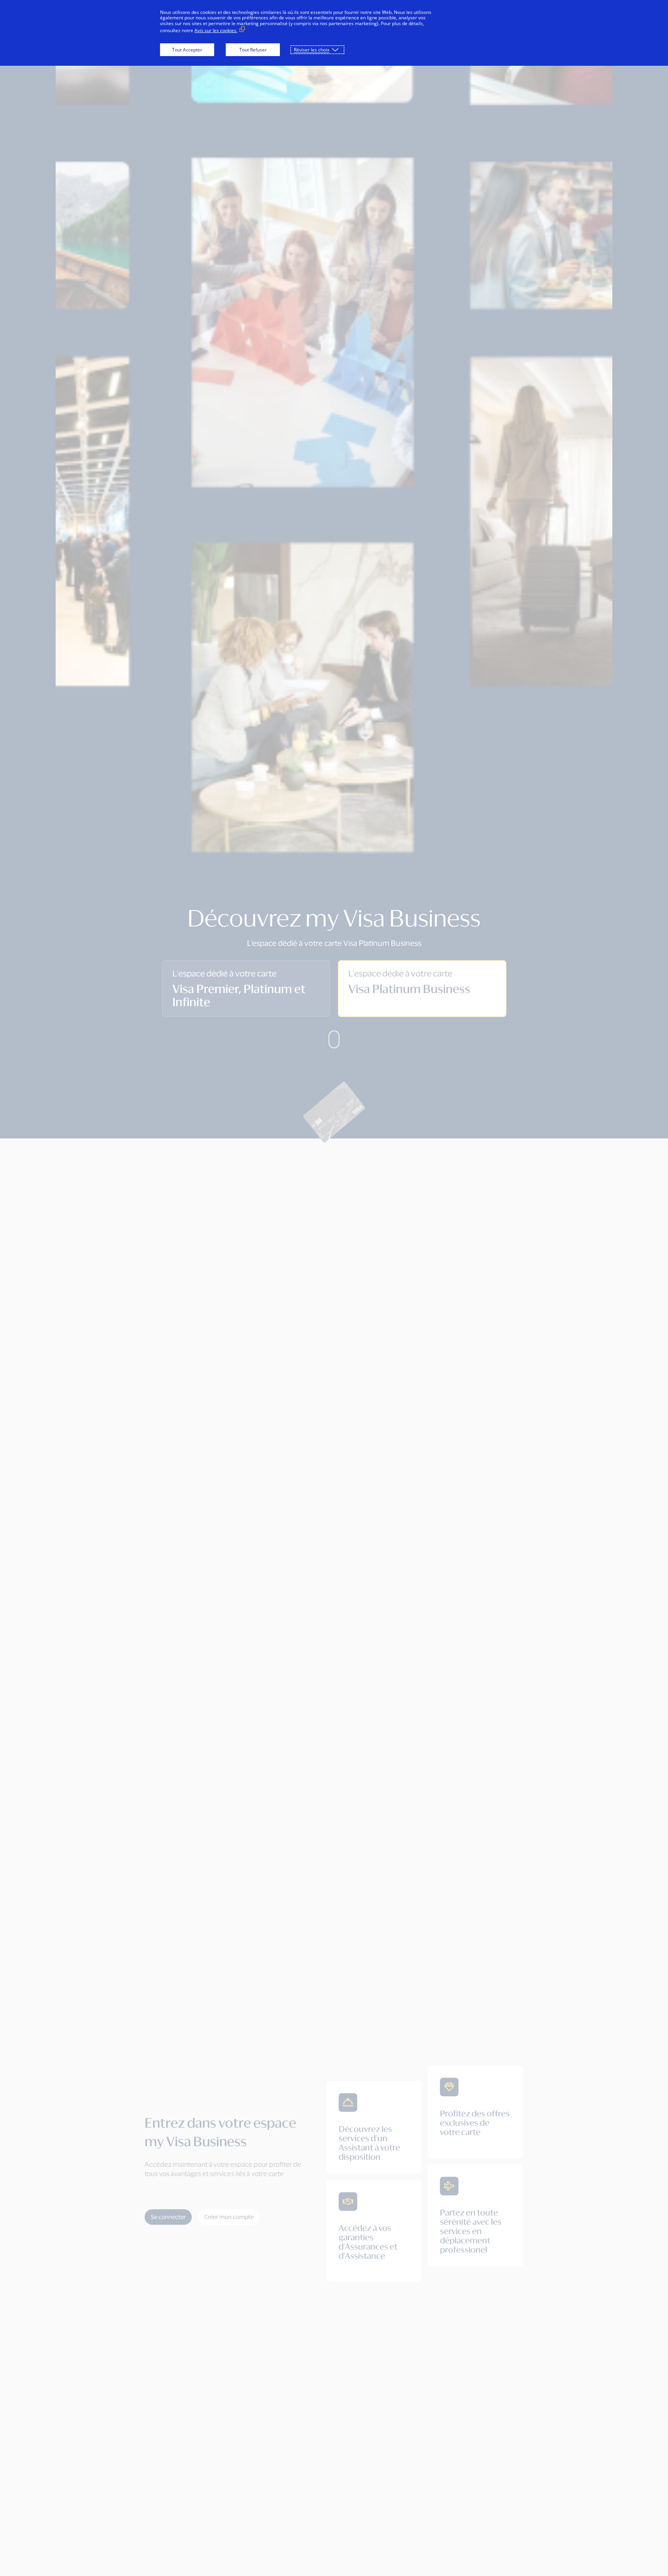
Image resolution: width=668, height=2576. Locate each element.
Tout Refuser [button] (253, 50)
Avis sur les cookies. (216, 30)
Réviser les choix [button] (312, 50)
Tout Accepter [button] (187, 50)
